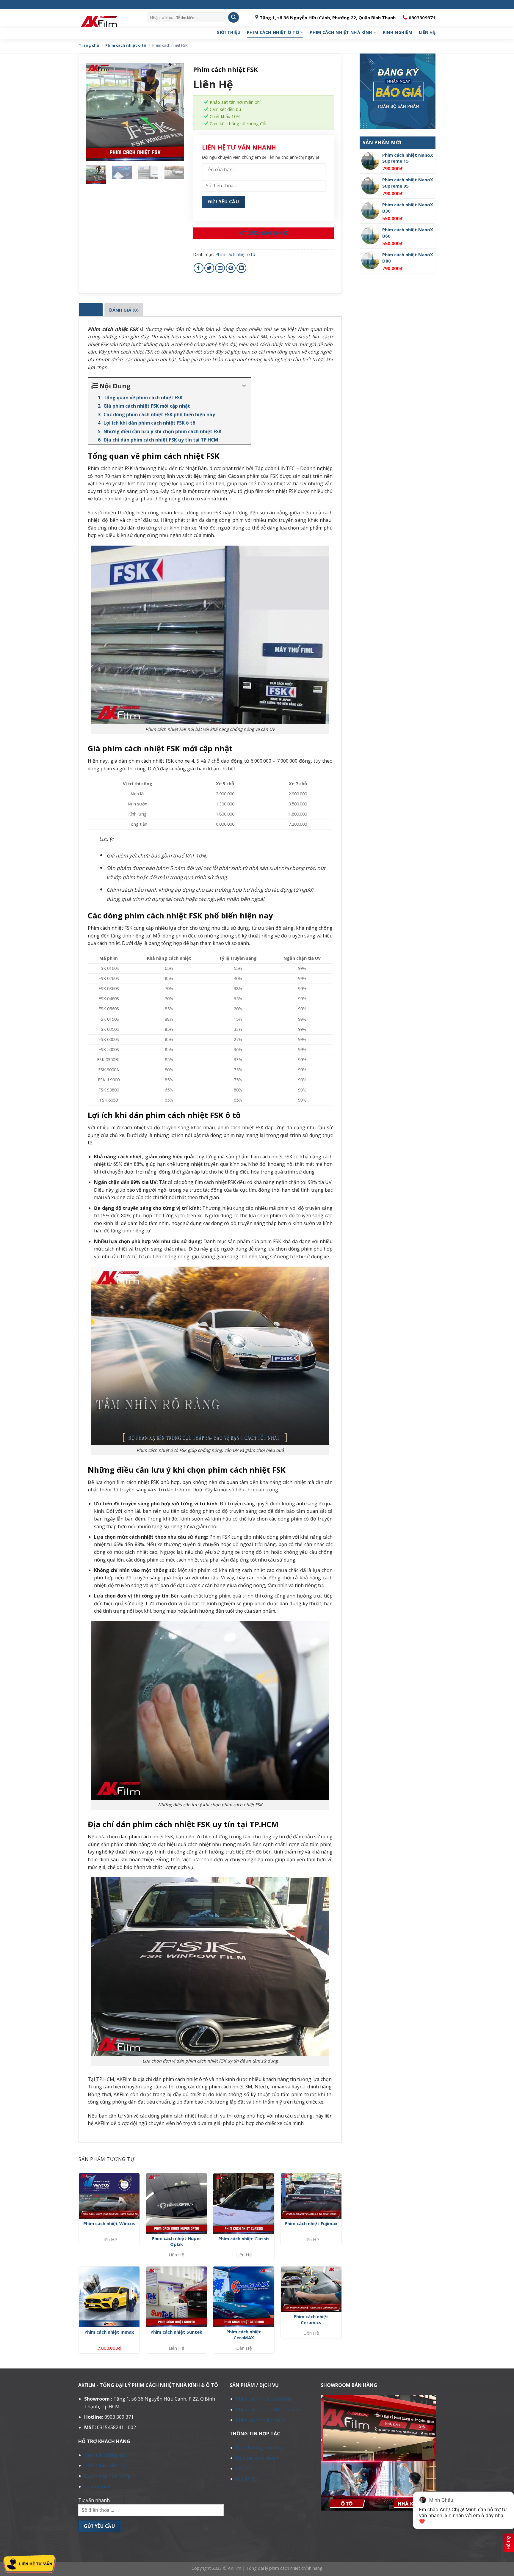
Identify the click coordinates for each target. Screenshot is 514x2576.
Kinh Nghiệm (398, 32)
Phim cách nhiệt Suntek (176, 2332)
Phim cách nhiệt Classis (244, 2239)
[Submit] (234, 18)
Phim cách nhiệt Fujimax (311, 2224)
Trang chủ (89, 45)
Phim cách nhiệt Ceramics (311, 2320)
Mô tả (91, 310)
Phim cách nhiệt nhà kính (341, 32)
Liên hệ (427, 32)
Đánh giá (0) (124, 310)
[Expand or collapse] (244, 386)
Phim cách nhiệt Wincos (109, 2224)
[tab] (91, 310)
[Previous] (95, 112)
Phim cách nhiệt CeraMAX (244, 2335)
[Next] (175, 112)
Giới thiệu (228, 32)
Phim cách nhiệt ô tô (273, 32)
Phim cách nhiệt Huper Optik (177, 2241)
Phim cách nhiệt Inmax (109, 2332)
